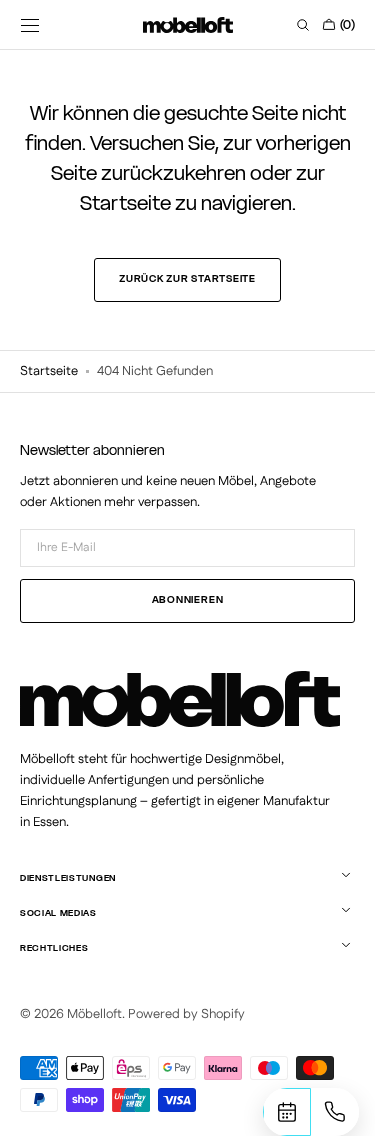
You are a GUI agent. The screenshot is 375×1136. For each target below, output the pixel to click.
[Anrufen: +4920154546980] (335, 1112)
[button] (30, 25)
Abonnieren (188, 600)
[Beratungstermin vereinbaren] (287, 1112)
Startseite (49, 371)
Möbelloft (94, 1014)
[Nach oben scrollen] (38, 1114)
